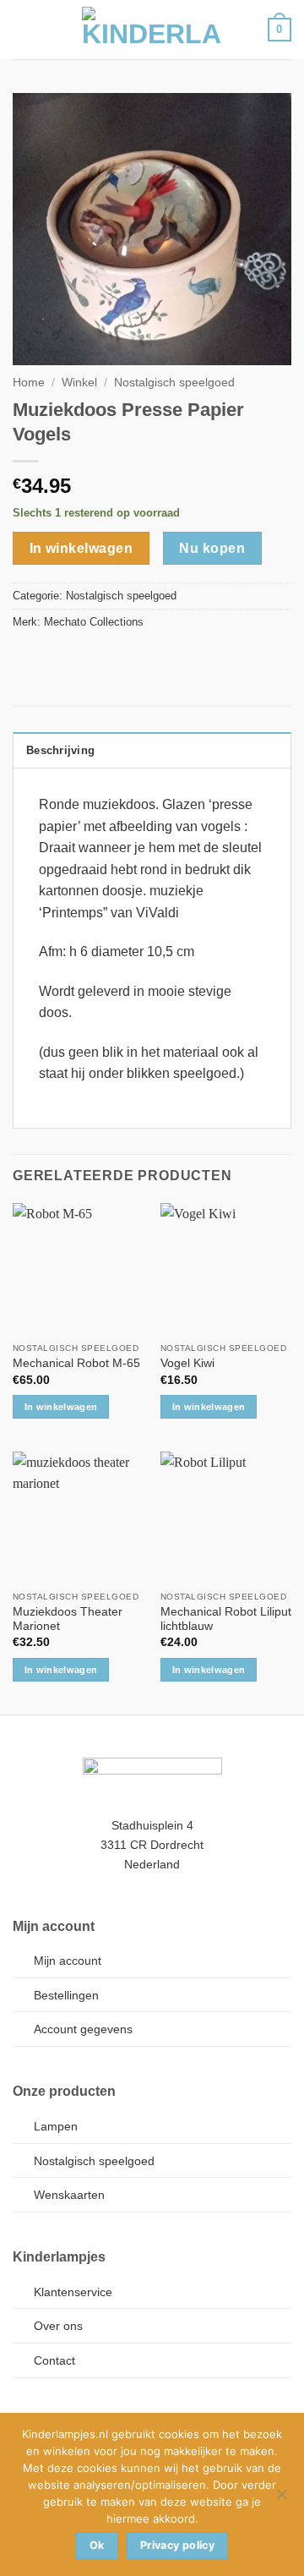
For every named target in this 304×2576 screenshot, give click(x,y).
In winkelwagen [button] (61, 1407)
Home (29, 383)
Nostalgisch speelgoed (174, 383)
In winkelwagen (81, 548)
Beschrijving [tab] (60, 750)
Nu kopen (212, 548)
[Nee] (281, 2499)
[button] (23, 29)
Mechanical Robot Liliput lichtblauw (226, 1619)
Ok (97, 2545)
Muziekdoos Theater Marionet (68, 1619)
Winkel (79, 383)
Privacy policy (177, 2545)
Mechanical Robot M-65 (76, 1363)
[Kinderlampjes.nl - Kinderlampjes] (152, 30)
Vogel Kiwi (187, 1363)
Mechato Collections (94, 622)
